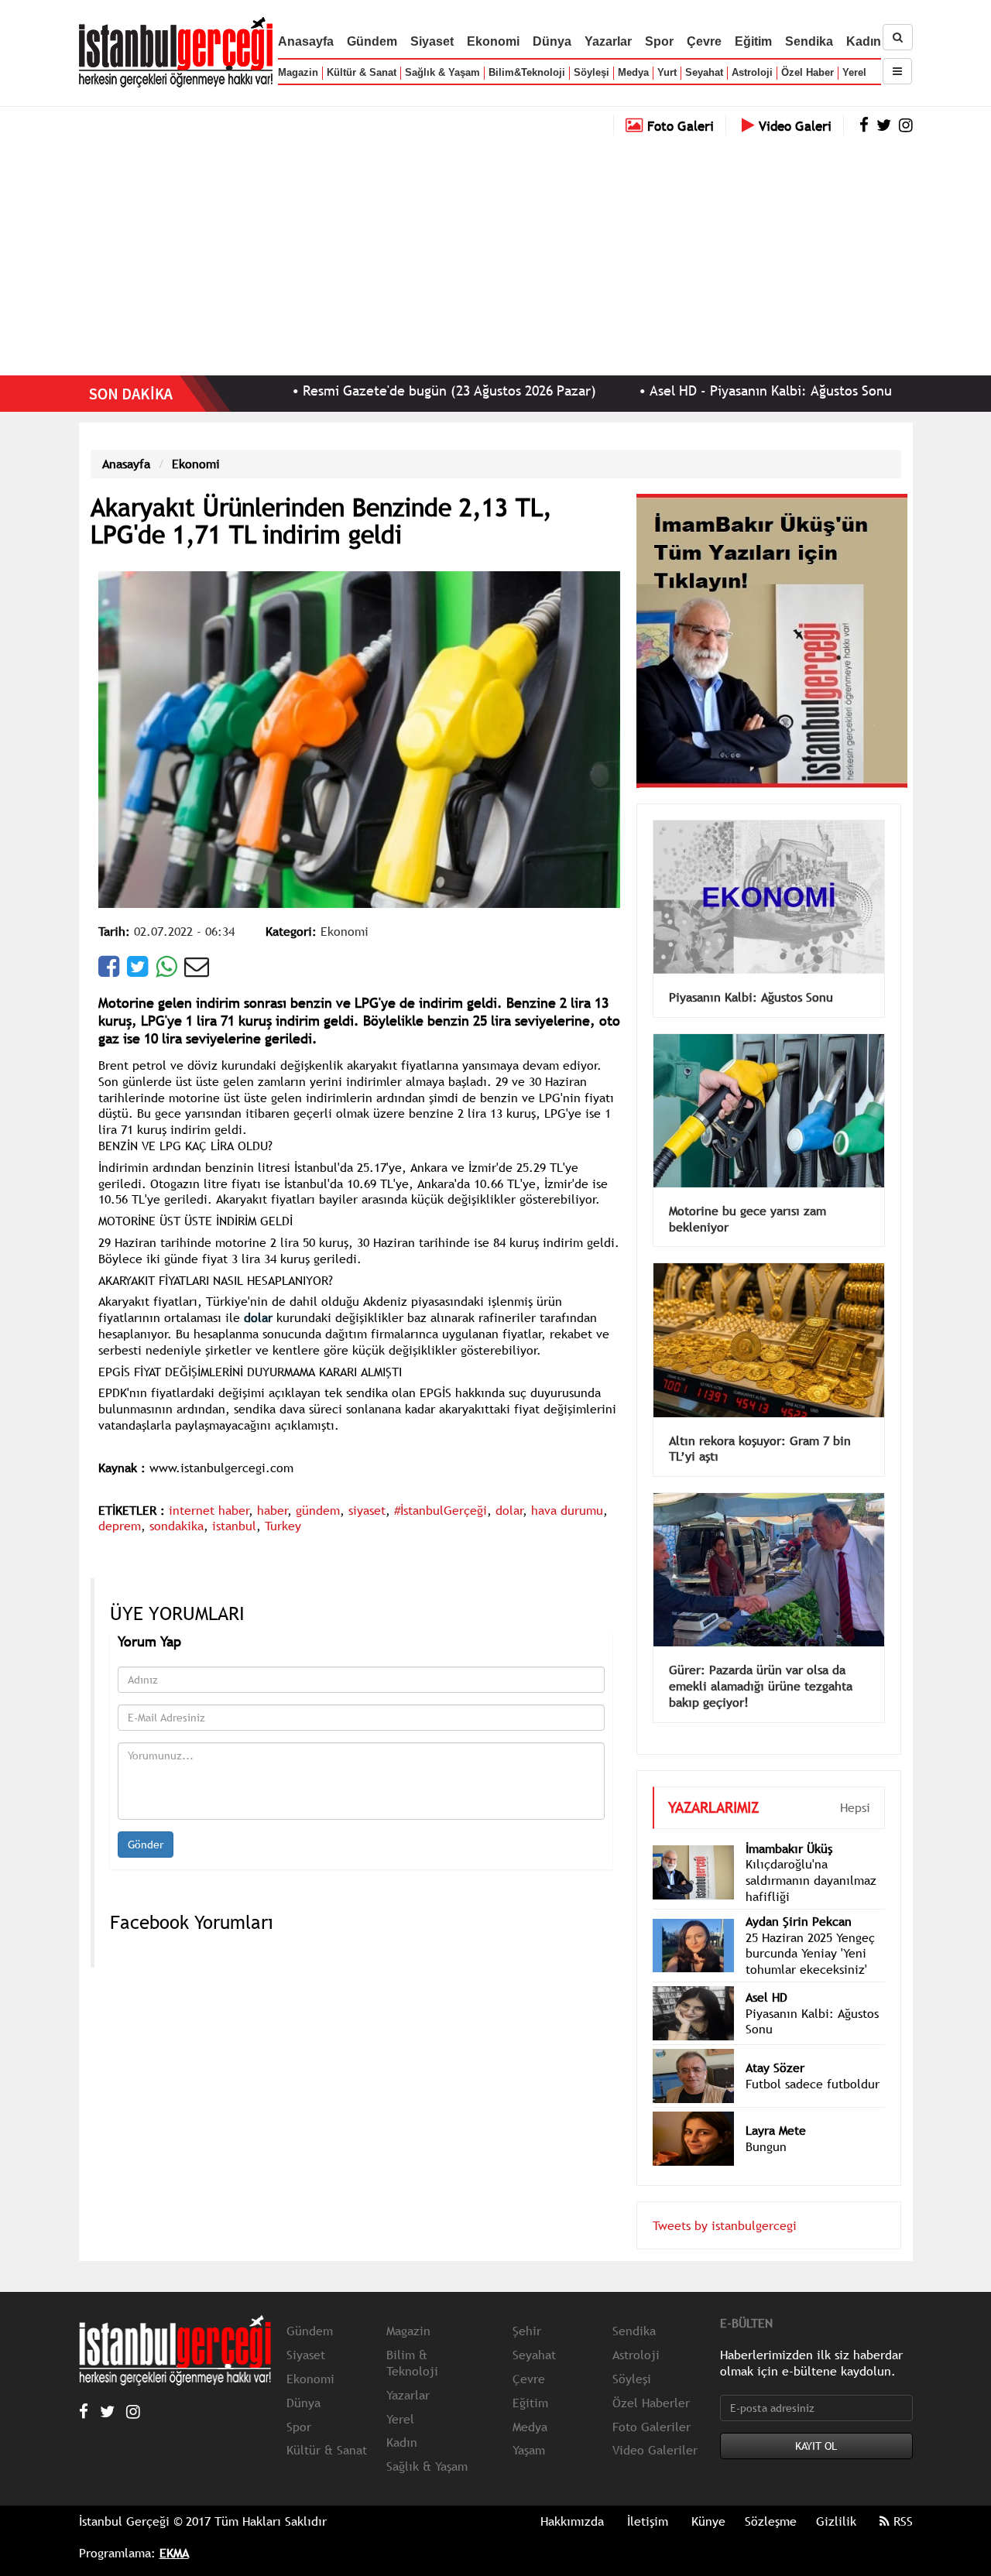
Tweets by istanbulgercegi (725, 2202)
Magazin (298, 72)
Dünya (552, 41)
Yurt (667, 72)
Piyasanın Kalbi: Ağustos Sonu (751, 974)
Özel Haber (808, 72)
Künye (708, 2498)
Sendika (809, 41)
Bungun (766, 2123)
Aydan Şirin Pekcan (799, 1898)
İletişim (648, 2498)
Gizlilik (836, 2498)
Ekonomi (493, 41)
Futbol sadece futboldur (813, 2060)
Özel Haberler (651, 2379)
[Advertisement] (495, 252)
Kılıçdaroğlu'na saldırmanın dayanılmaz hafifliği (811, 1857)
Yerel (854, 72)
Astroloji (752, 72)
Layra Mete (776, 2107)
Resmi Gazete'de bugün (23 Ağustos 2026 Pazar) (361, 391)
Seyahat (704, 72)
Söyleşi (592, 72)
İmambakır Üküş (789, 1825)
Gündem (372, 41)
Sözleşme (771, 2498)
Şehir (527, 2307)
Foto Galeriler (652, 2403)
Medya (633, 72)
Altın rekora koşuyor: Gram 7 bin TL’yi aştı (760, 1425)
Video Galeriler (655, 2427)
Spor (659, 41)
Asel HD (766, 1974)
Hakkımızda (572, 2498)
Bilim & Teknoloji (412, 2340)
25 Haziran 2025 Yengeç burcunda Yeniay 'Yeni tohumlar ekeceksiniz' (810, 1930)
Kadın (864, 41)
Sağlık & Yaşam (442, 72)
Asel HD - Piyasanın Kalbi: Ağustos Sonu (682, 391)
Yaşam (529, 2427)
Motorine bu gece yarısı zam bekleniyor (748, 1196)
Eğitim (753, 41)
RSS (901, 2498)
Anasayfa (306, 41)
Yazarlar (608, 41)
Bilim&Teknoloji (527, 72)
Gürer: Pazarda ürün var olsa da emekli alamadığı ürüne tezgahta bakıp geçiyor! (761, 1663)
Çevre (704, 41)
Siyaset (432, 41)
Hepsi (855, 1784)
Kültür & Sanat (362, 72)
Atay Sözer (775, 2044)
